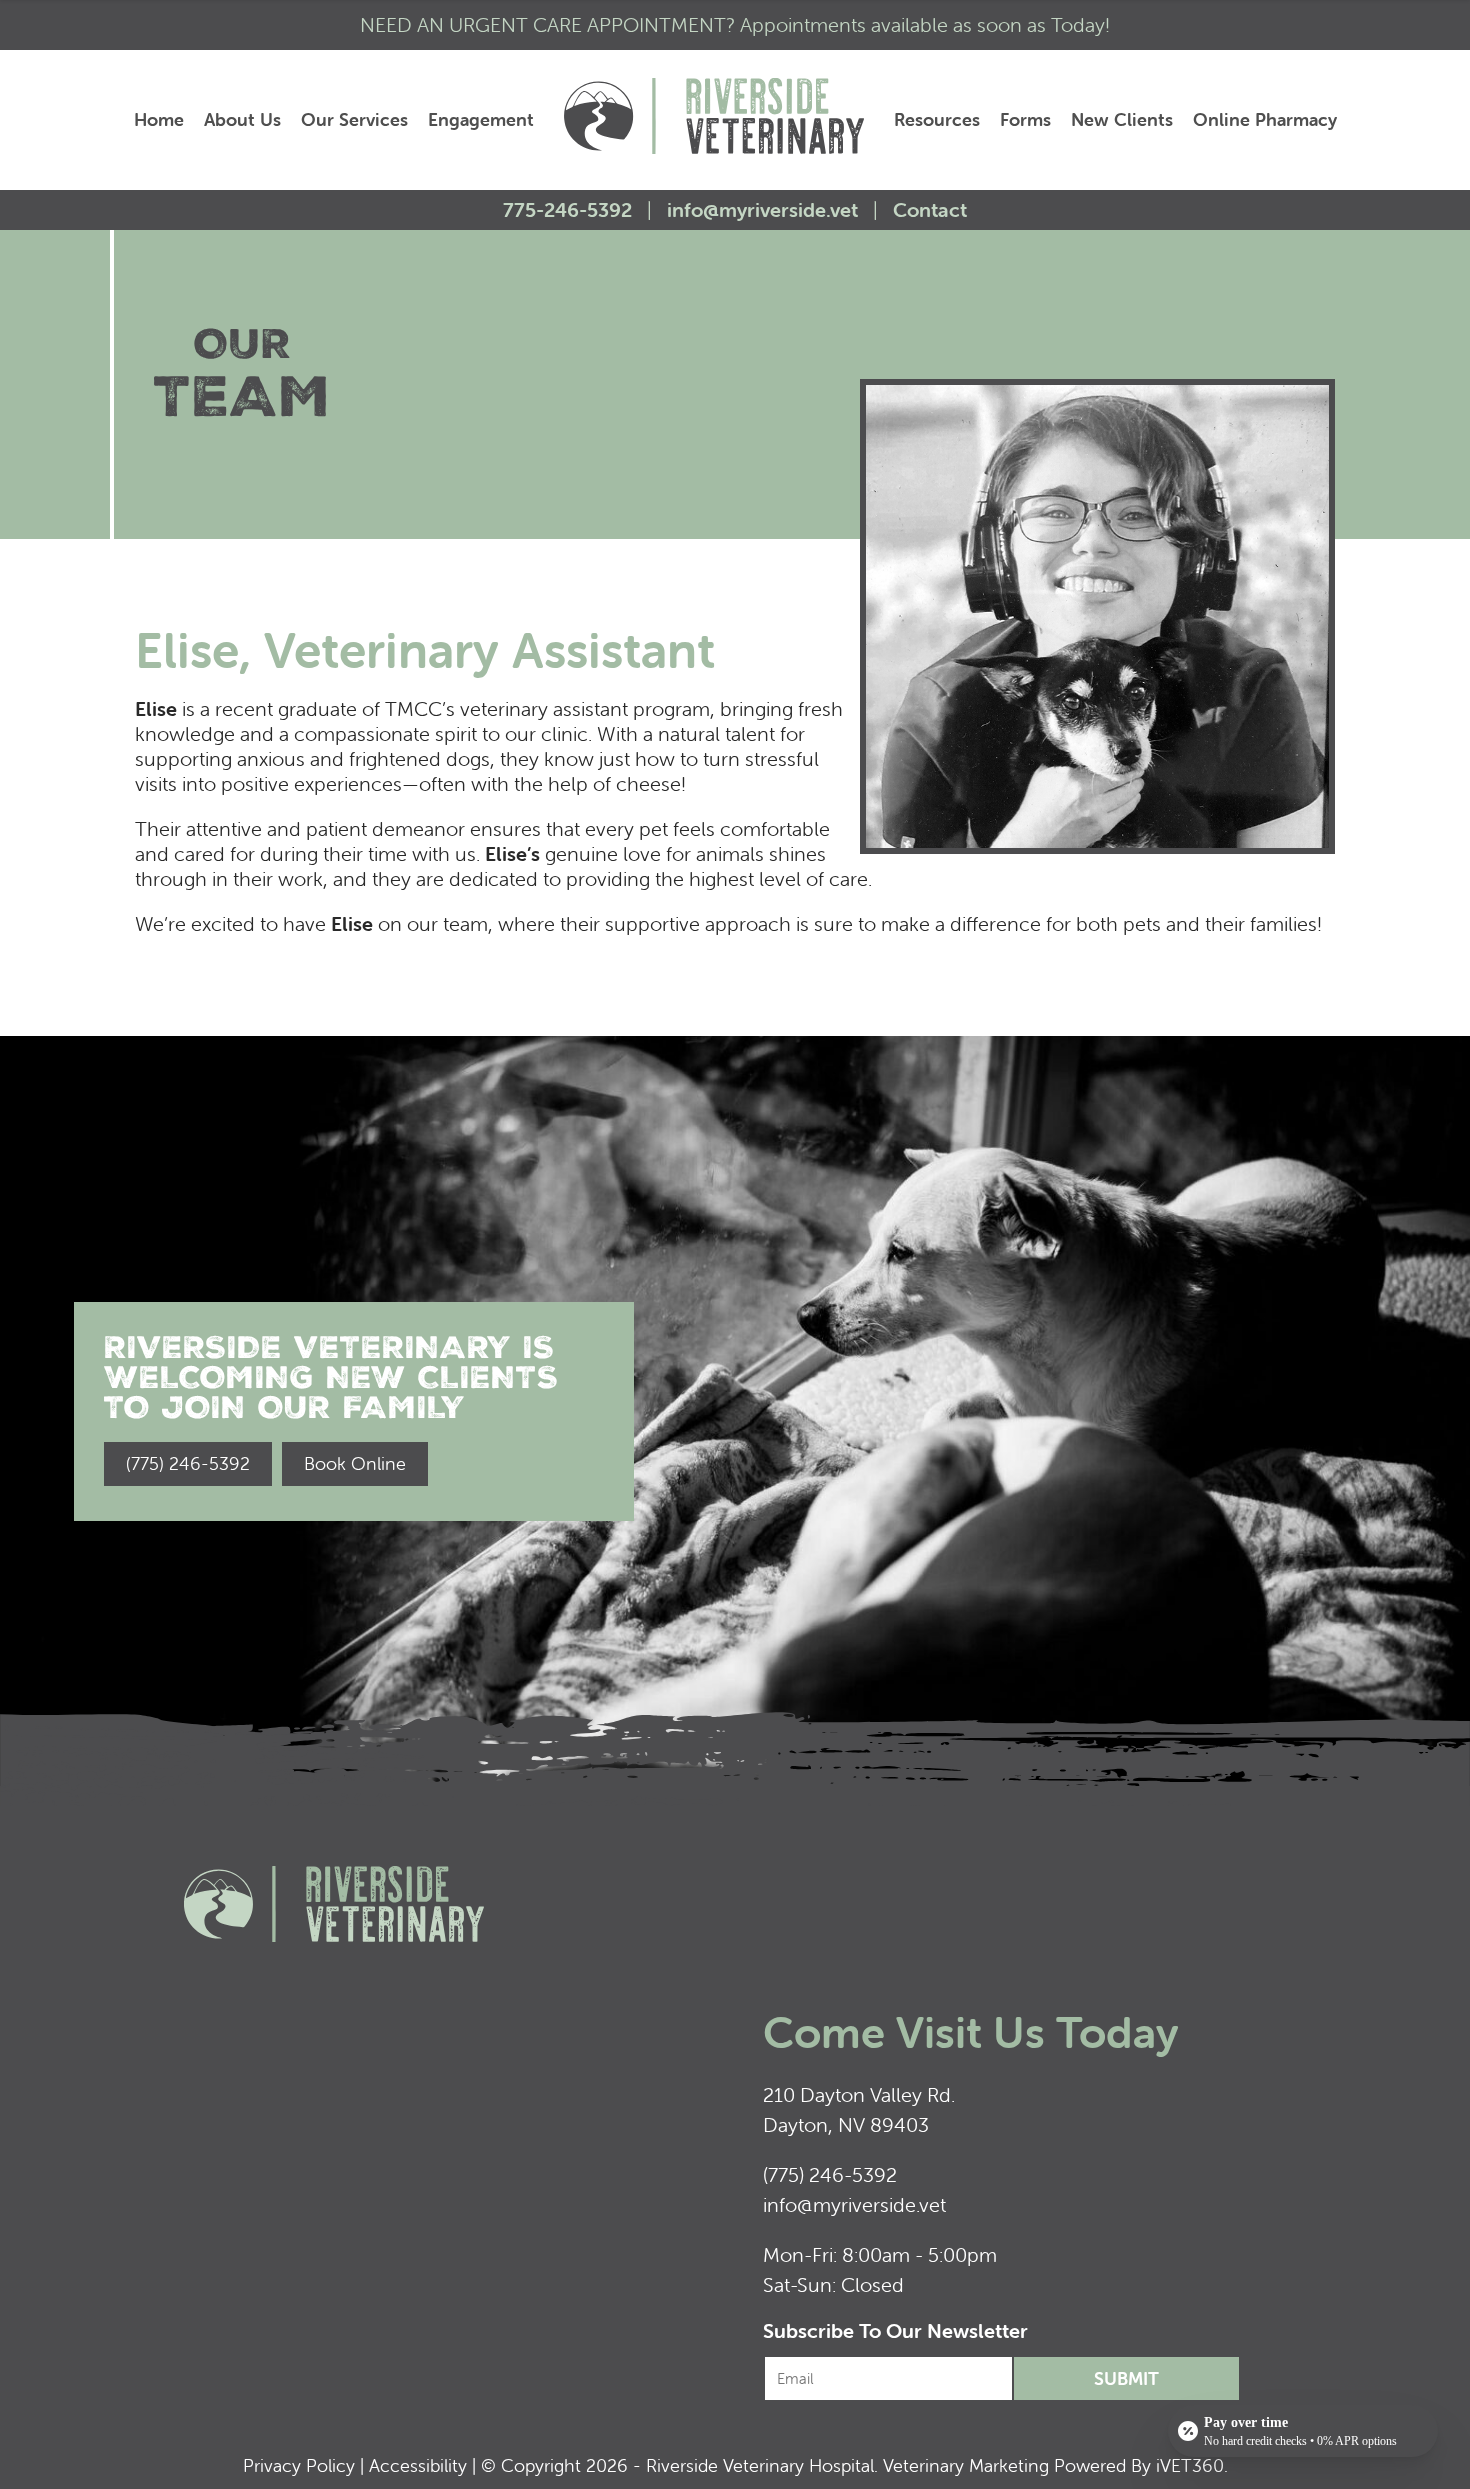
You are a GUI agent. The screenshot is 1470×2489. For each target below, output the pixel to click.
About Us (242, 119)
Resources (937, 119)
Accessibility (418, 2465)
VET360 (1190, 2465)
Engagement (481, 119)
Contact (930, 209)
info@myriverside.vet (762, 209)
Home (159, 119)
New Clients (1122, 119)
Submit (1126, 2378)
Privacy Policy (299, 2465)
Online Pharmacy (1265, 119)
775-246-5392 (570, 209)
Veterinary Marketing (966, 2465)
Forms (1025, 119)
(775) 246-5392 (830, 2174)
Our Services (354, 119)
